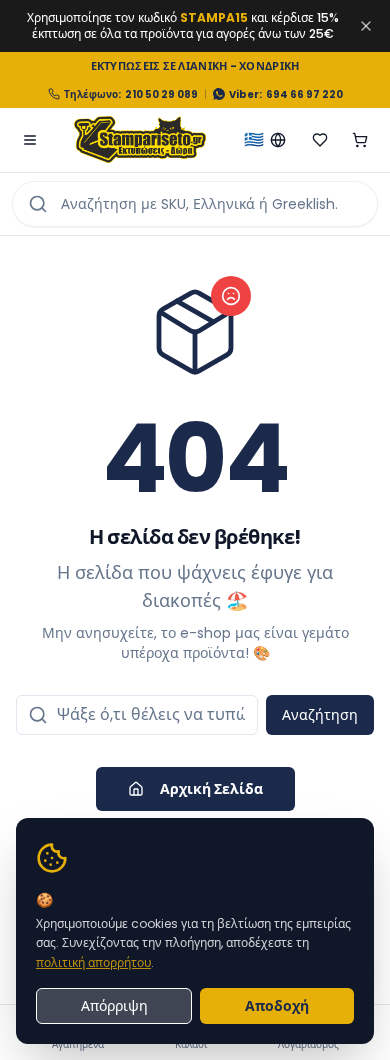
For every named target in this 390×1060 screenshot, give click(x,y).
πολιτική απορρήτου (93, 962)
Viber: (245, 94)
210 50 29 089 (161, 94)
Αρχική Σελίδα (211, 789)
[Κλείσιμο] (366, 26)
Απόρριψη (114, 1006)
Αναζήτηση (320, 715)
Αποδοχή (277, 1006)
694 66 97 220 (304, 94)
